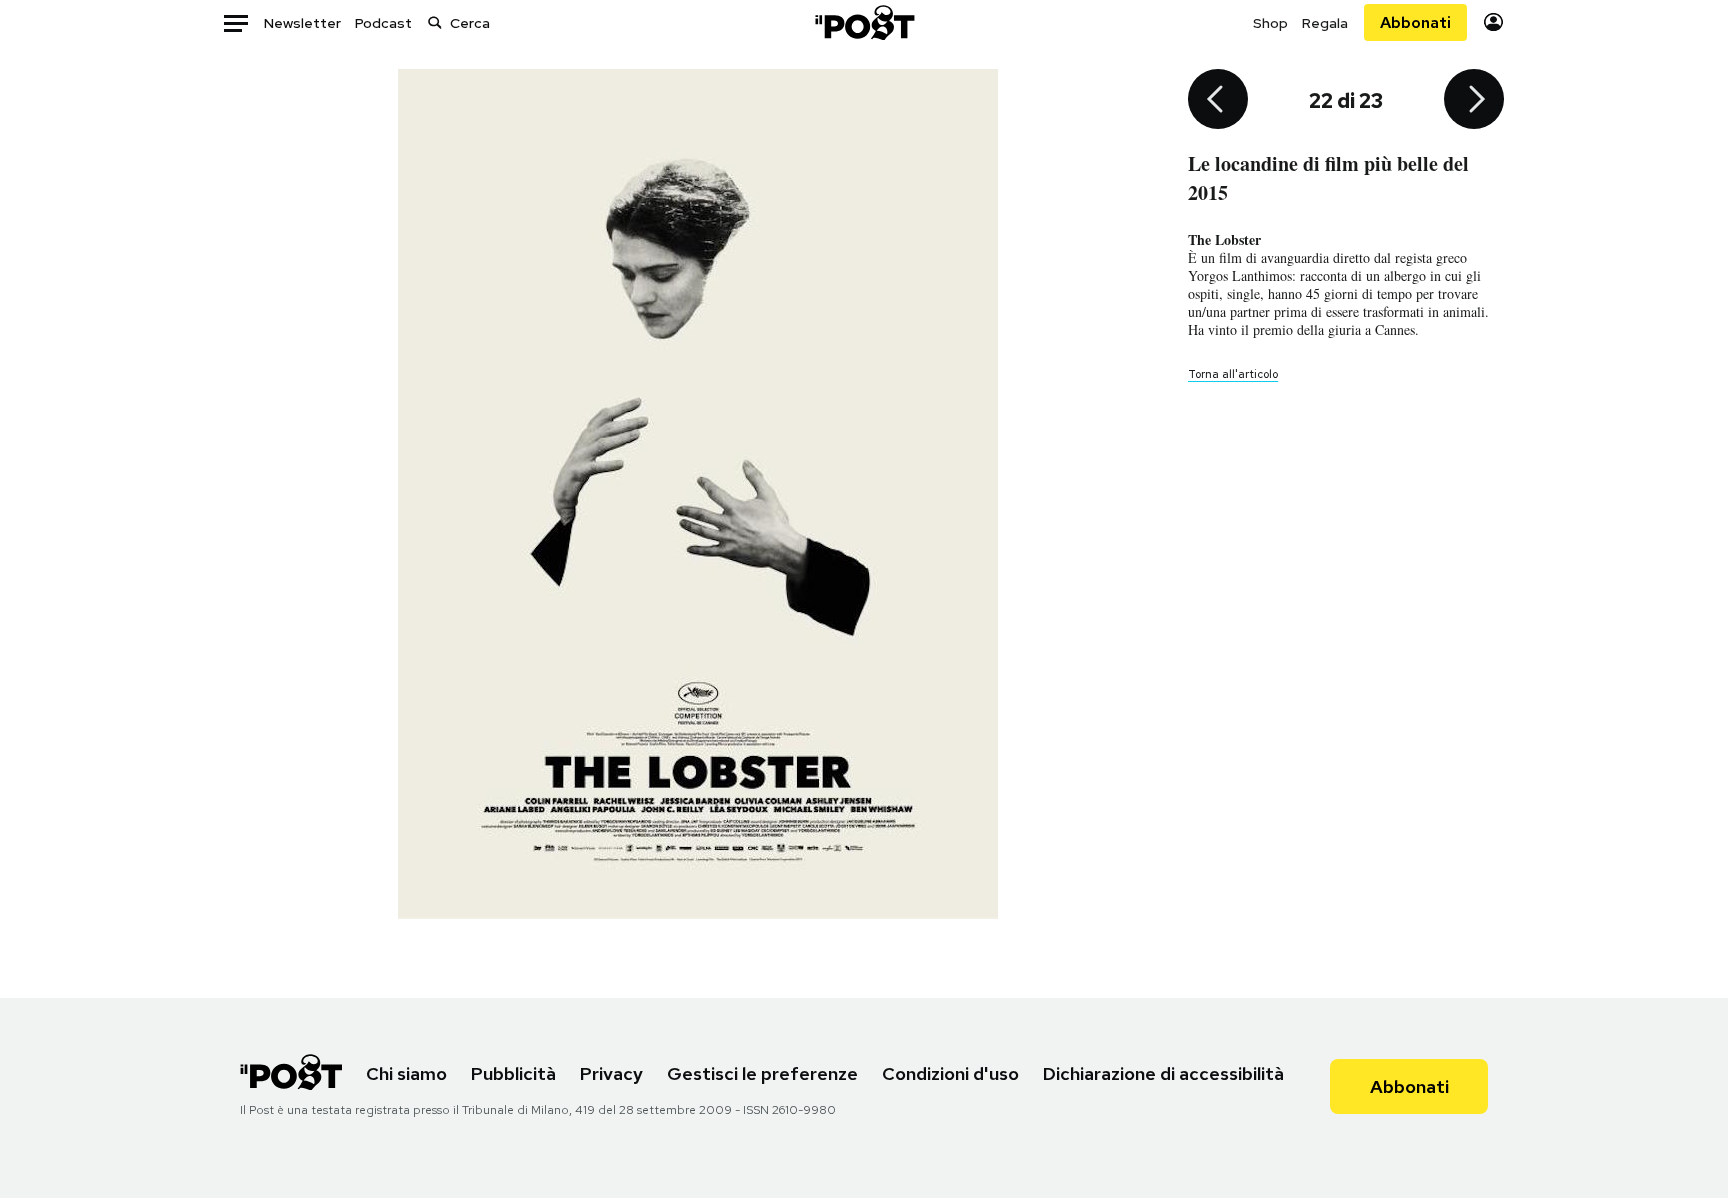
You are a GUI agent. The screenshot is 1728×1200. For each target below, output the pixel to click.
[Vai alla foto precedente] (1218, 101)
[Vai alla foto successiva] (1474, 101)
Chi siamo (406, 1073)
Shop (1270, 23)
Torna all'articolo (1233, 374)
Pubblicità (513, 1073)
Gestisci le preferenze (762, 1073)
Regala (1325, 23)
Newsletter (302, 23)
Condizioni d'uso (950, 1073)
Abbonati (1415, 22)
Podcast (383, 23)
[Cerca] (435, 22)
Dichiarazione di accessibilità (1163, 1073)
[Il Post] (864, 22)
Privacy (611, 1073)
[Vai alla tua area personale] (1493, 22)
